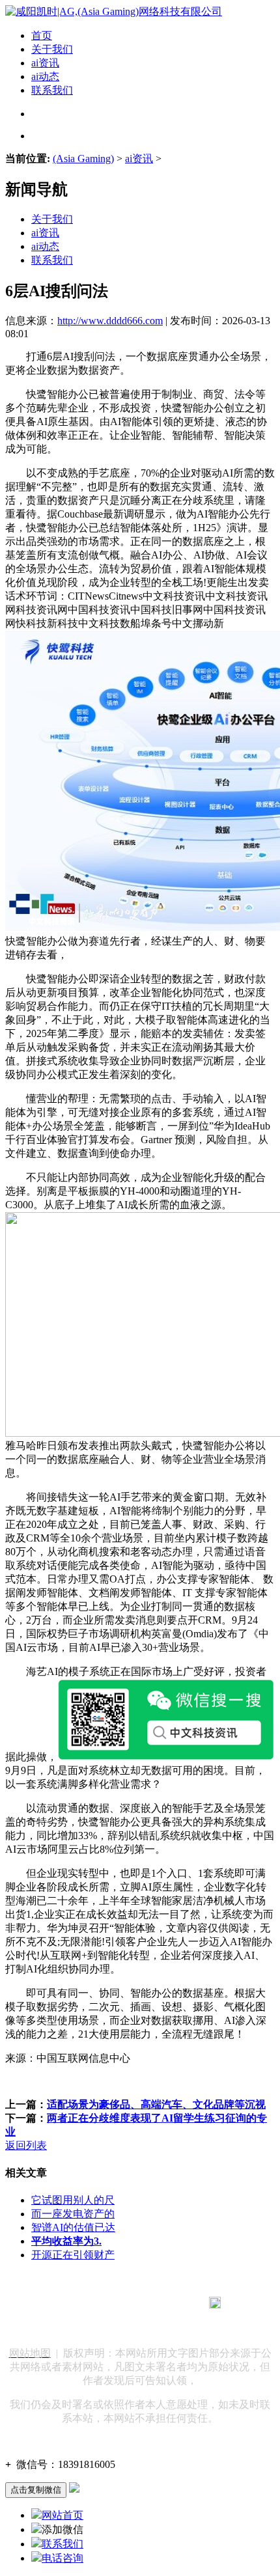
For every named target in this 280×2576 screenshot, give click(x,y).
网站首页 (63, 2515)
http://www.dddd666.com (110, 321)
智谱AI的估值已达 (73, 2227)
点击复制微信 (36, 2490)
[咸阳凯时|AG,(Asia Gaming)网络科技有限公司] (114, 11)
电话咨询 (63, 2558)
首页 (42, 35)
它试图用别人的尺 (73, 2200)
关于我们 (52, 49)
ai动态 (45, 76)
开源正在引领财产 (73, 2255)
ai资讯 (45, 63)
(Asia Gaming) (83, 159)
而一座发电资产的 (73, 2214)
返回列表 (26, 2145)
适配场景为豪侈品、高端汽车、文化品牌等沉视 (156, 2104)
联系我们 (52, 90)
